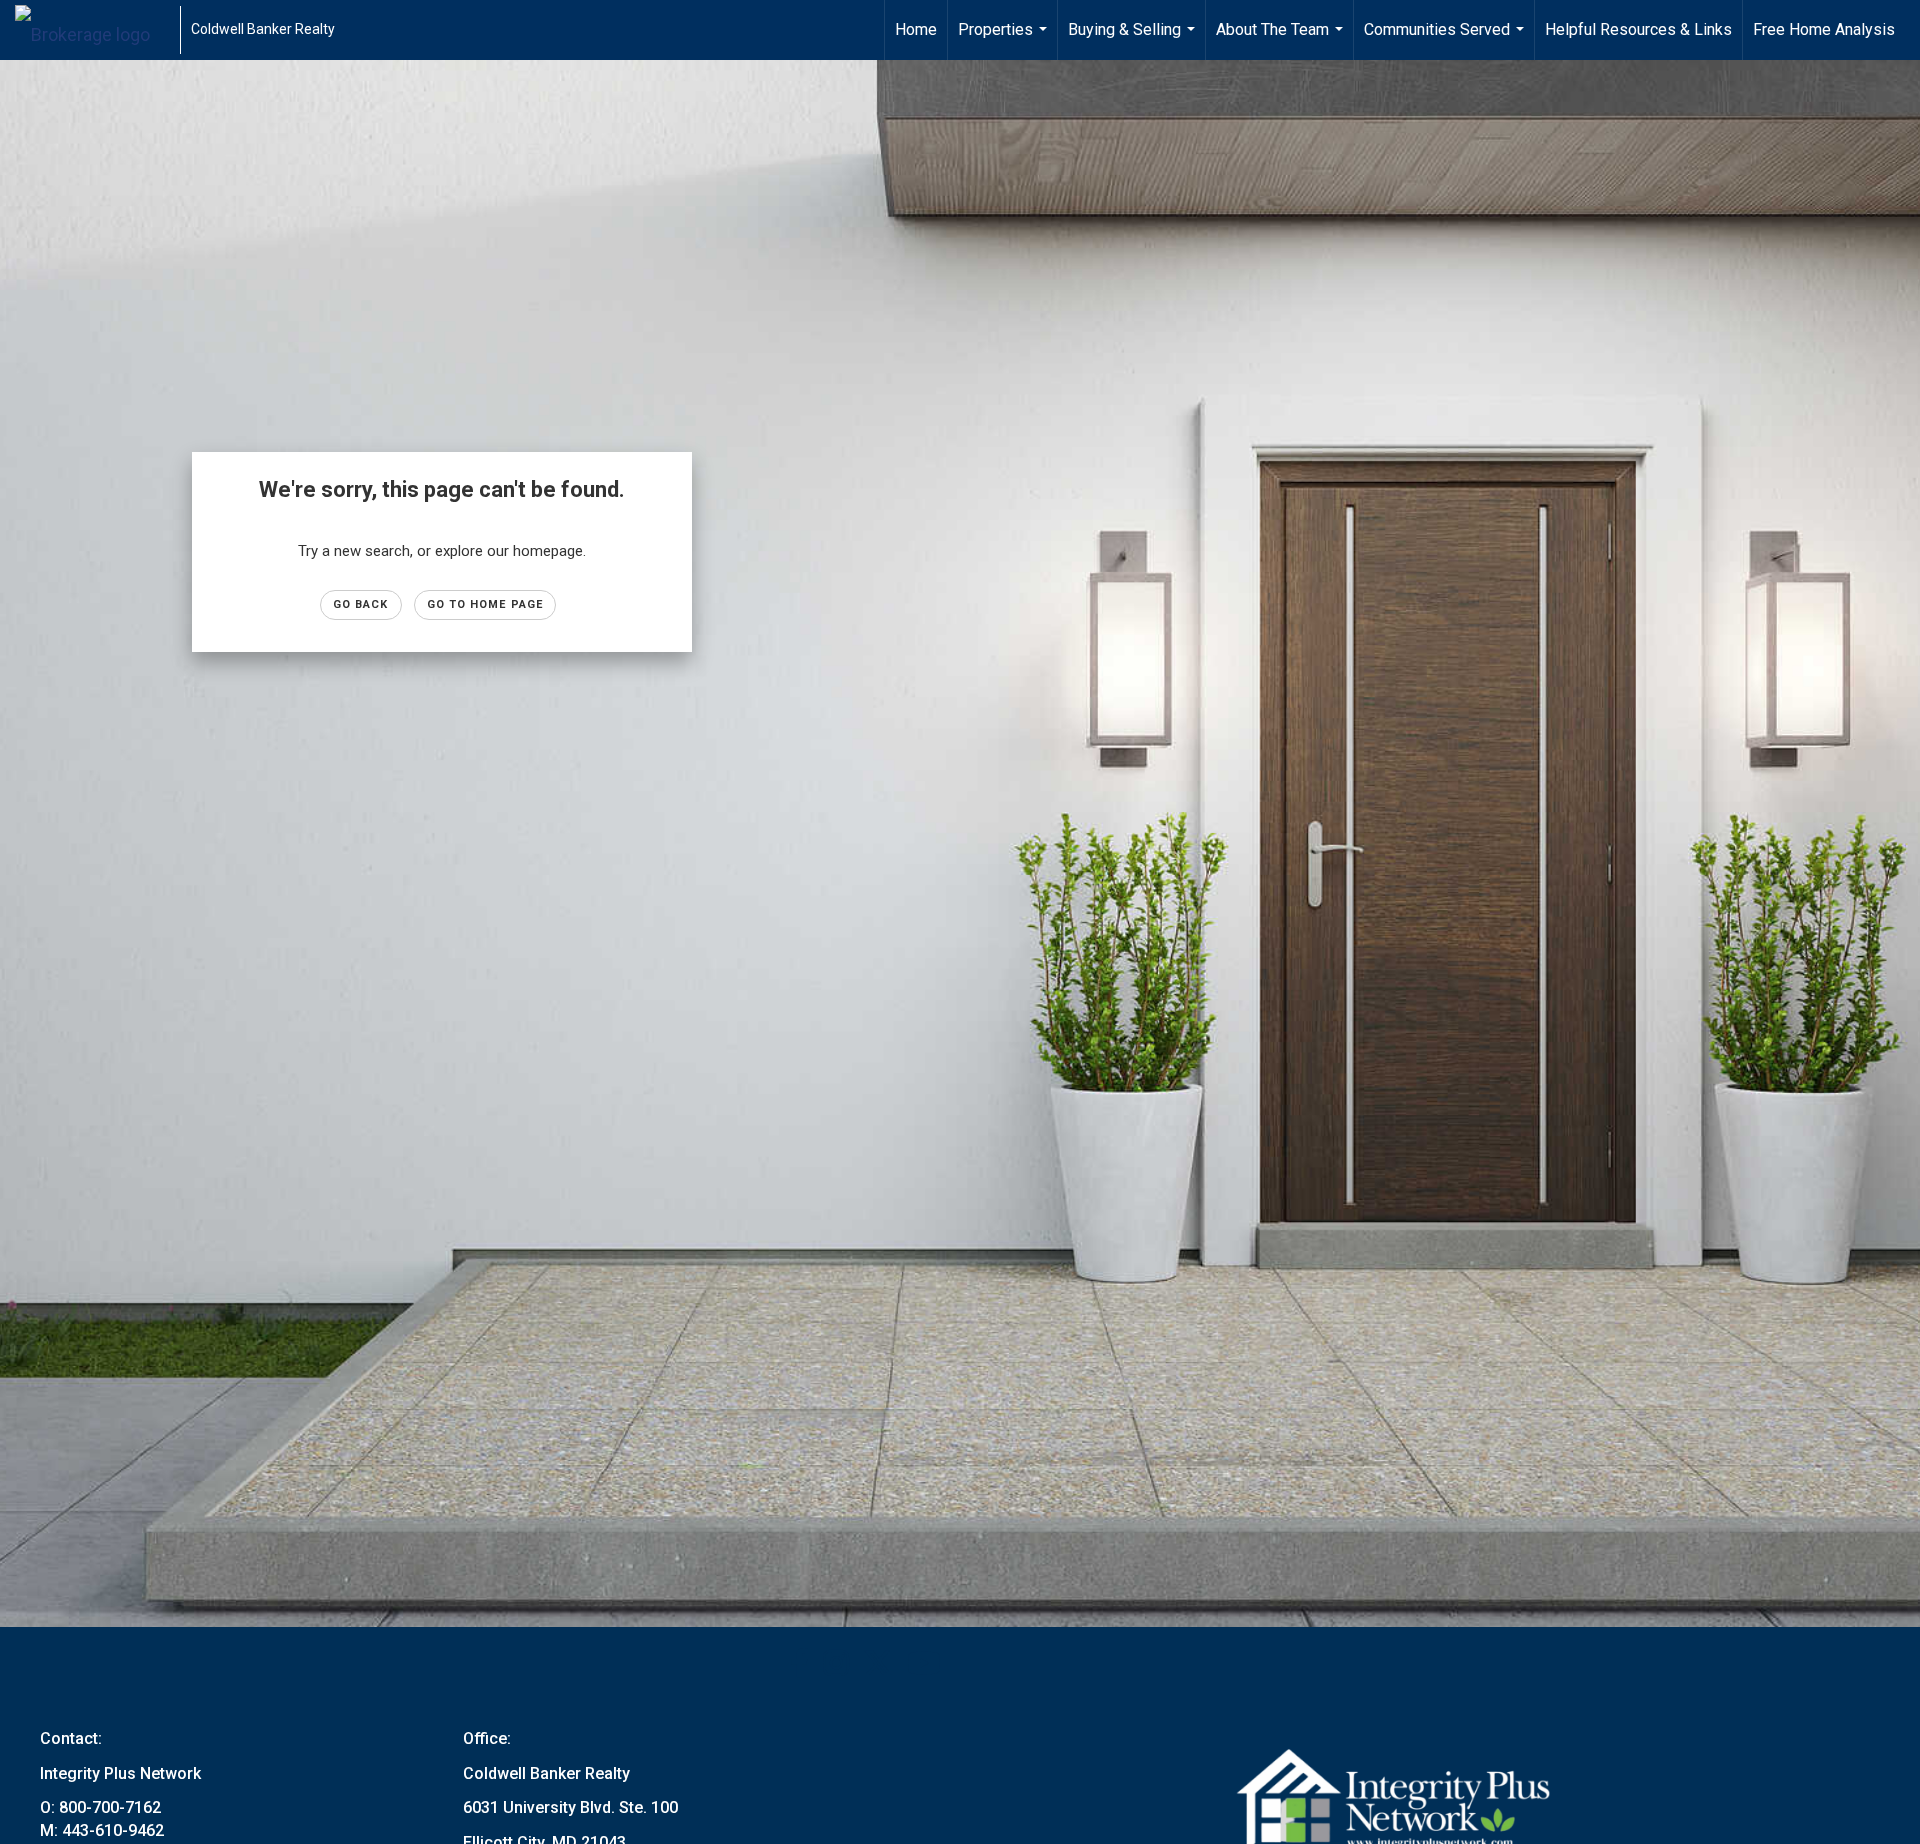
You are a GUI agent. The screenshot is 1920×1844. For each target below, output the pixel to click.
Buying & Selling (1134, 40)
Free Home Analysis (1824, 29)
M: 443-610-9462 (102, 1830)
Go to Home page (485, 604)
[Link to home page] (92, 30)
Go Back (361, 604)
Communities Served (1446, 40)
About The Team (1282, 40)
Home (916, 29)
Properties (1005, 40)
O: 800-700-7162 (100, 1807)
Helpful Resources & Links (1638, 29)
